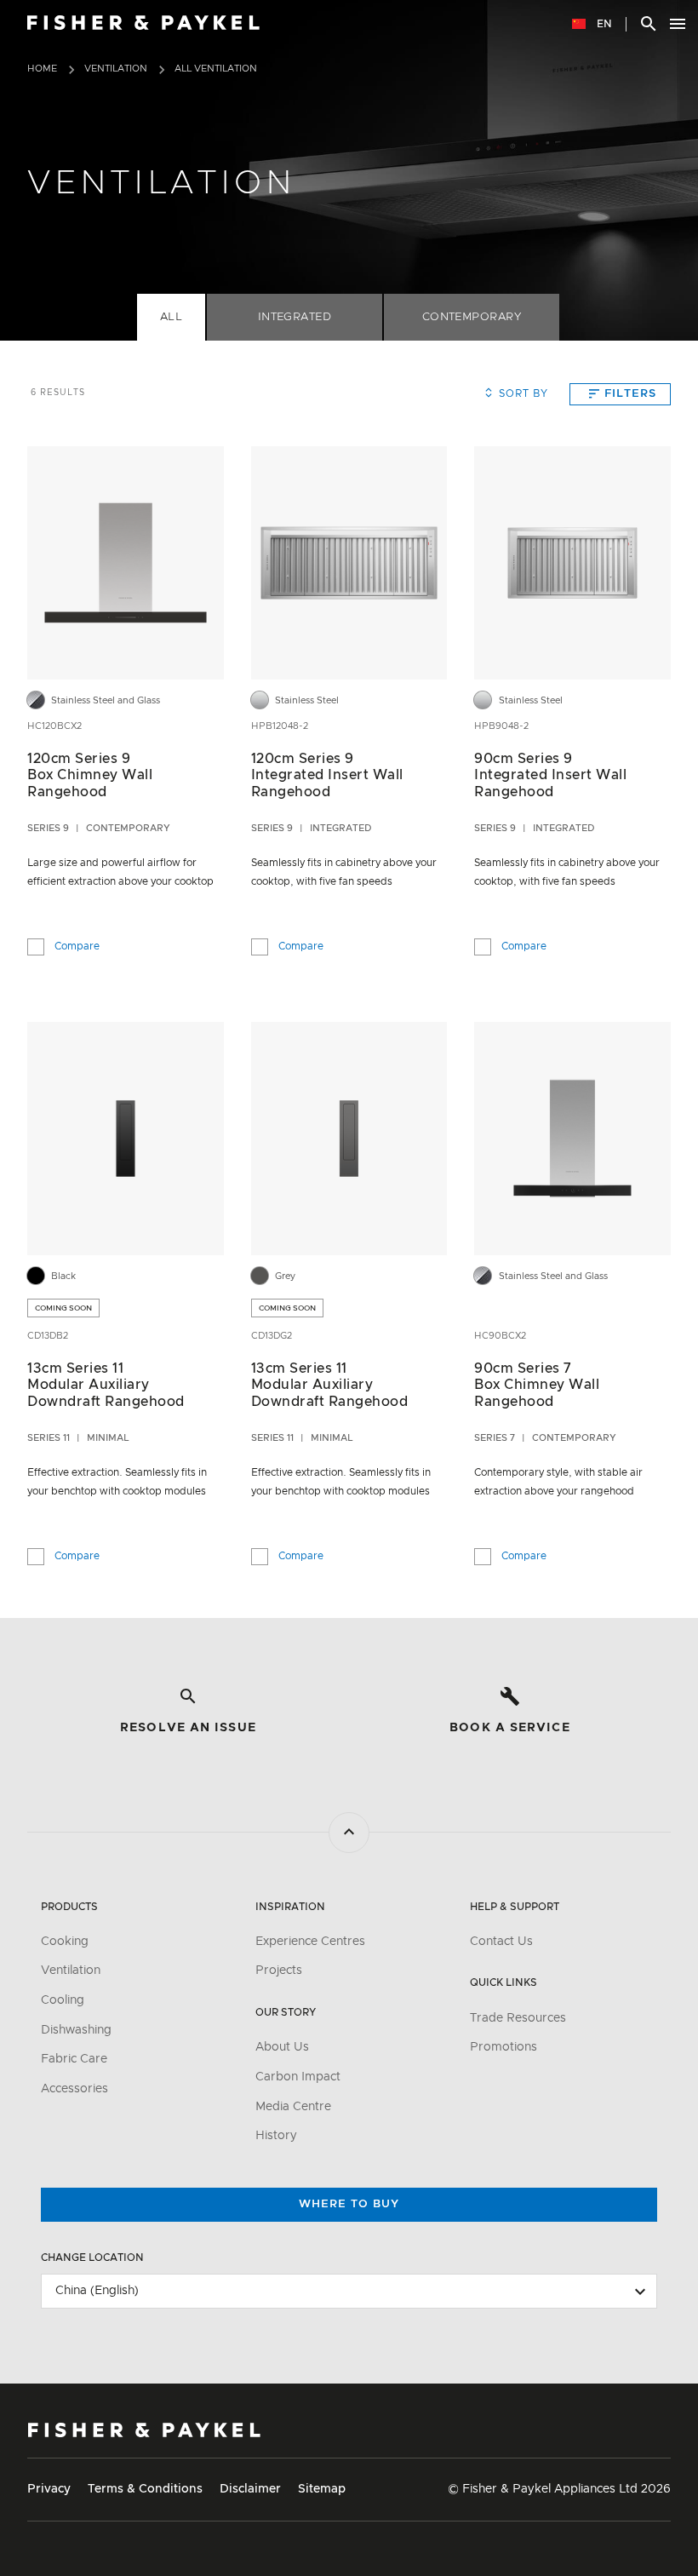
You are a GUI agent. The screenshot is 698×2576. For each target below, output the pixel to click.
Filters (630, 394)
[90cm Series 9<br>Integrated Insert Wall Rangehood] (572, 563)
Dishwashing (76, 2030)
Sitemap (322, 2489)
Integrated (295, 317)
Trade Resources (518, 2018)
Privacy (49, 2489)
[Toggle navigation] (678, 24)
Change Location (92, 2258)
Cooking (65, 1942)
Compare (77, 944)
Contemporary (472, 317)
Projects (279, 1971)
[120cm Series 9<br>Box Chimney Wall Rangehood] (126, 563)
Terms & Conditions (145, 2489)
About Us (282, 2047)
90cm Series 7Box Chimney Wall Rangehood (537, 1385)
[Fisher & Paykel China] (144, 2430)
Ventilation (116, 69)
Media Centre (293, 2107)
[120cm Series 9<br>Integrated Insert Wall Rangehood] (349, 563)
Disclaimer (250, 2489)
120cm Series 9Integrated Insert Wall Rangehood (327, 775)
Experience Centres (310, 1942)
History (276, 2136)
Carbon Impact (298, 2077)
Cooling (63, 2000)
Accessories (74, 2089)
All (172, 317)
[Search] (649, 24)
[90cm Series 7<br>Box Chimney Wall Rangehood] (572, 1139)
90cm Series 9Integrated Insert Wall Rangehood (550, 775)
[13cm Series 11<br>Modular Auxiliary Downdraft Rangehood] (126, 1139)
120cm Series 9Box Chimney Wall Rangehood (90, 775)
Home (42, 69)
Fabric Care (74, 2059)
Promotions (503, 2047)
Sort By (523, 393)
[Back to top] (349, 1833)
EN (603, 24)
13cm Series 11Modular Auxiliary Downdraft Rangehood (106, 1385)
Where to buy (349, 2204)
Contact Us (501, 1942)
